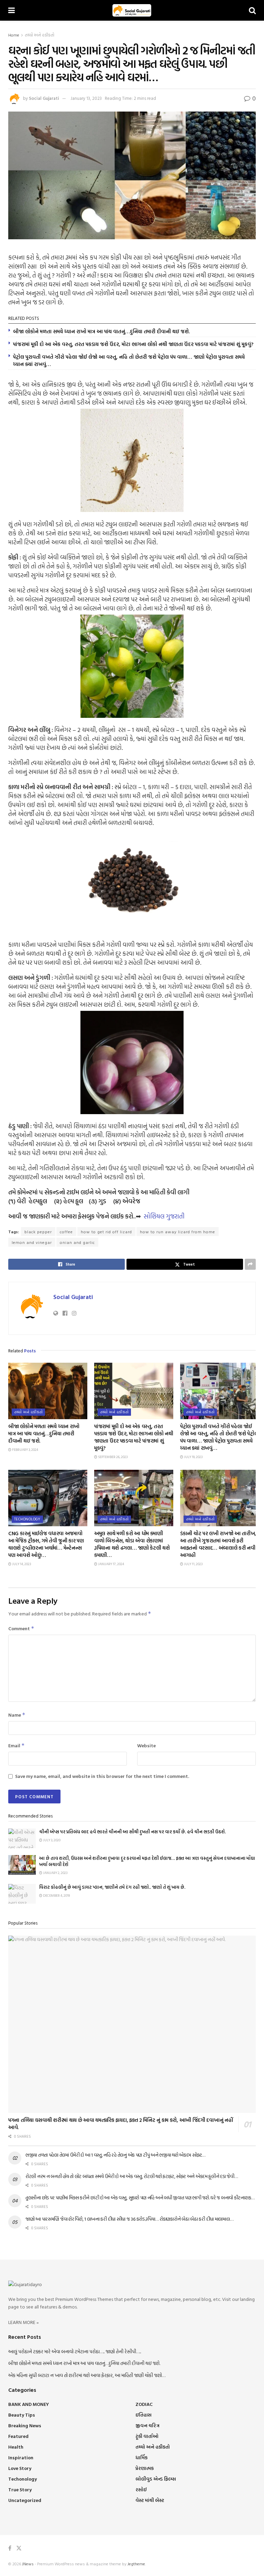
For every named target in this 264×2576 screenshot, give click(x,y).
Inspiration (21, 2457)
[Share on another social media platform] (250, 1264)
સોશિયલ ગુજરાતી (164, 1216)
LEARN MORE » (24, 2322)
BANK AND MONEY (29, 2404)
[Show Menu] (12, 10)
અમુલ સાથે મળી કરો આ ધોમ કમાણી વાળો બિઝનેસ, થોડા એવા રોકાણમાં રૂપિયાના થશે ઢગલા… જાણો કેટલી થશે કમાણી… (132, 1544)
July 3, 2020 (51, 1840)
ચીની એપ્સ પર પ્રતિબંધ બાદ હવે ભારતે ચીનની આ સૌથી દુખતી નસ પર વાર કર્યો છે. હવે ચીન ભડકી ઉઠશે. (133, 1832)
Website (146, 1745)
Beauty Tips (22, 2415)
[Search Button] (252, 10)
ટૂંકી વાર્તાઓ (147, 2436)
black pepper (38, 1232)
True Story (20, 2489)
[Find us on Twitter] (19, 2548)
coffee (66, 1232)
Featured (18, 2436)
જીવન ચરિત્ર (147, 2425)
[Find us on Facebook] (10, 2548)
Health (16, 2447)
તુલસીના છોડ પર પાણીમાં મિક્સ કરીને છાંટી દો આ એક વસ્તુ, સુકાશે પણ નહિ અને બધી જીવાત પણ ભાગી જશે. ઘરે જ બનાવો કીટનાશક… (140, 2197)
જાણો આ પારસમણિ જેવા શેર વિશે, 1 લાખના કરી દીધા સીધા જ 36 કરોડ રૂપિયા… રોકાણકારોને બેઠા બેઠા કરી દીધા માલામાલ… (129, 2219)
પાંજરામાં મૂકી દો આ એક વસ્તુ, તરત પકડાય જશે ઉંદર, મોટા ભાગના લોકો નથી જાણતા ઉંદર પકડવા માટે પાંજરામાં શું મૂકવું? (133, 344)
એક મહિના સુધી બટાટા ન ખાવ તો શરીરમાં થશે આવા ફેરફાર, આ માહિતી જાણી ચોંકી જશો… (87, 2375)
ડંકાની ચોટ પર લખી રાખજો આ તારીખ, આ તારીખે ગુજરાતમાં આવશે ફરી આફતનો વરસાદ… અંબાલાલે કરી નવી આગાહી (218, 1544)
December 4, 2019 (56, 1896)
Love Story (20, 2468)
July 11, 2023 (193, 1564)
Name (17, 1715)
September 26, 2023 (112, 1457)
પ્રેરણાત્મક (145, 2468)
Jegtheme (136, 2564)
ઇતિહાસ (144, 2415)
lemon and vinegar (32, 1242)
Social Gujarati (44, 98)
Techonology (27, 1519)
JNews (28, 2564)
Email (16, 1745)
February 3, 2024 (25, 1450)
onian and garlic (77, 1242)
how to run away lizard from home (178, 1232)
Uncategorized (25, 2500)
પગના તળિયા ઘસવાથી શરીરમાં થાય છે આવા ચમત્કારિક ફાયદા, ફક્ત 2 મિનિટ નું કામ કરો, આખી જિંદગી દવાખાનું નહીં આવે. (120, 2124)
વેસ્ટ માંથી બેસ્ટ (150, 2500)
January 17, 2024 (111, 1564)
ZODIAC (144, 2404)
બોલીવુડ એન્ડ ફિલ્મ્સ (156, 2479)
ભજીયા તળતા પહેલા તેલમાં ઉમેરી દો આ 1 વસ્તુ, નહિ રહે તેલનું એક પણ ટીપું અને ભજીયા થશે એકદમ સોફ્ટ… (115, 2155)
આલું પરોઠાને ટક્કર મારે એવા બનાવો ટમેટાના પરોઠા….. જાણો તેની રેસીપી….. (75, 2351)
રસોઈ (141, 2489)
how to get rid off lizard (106, 1232)
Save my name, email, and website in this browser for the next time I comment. (102, 1776)
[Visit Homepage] (132, 10)
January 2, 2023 (55, 1873)
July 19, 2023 (193, 1457)
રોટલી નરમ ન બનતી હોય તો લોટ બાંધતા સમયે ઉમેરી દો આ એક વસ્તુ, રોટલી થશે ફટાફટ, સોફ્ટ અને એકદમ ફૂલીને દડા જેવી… (132, 2176)
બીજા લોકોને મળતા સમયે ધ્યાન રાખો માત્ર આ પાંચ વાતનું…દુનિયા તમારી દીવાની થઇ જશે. (101, 331)
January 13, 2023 (86, 98)
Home (14, 35)
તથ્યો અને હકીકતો (40, 35)
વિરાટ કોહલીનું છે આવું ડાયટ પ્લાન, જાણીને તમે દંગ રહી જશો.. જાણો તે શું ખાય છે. (112, 1887)
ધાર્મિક (141, 2457)
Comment (21, 1628)
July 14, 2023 (21, 1564)
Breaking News (25, 2425)
